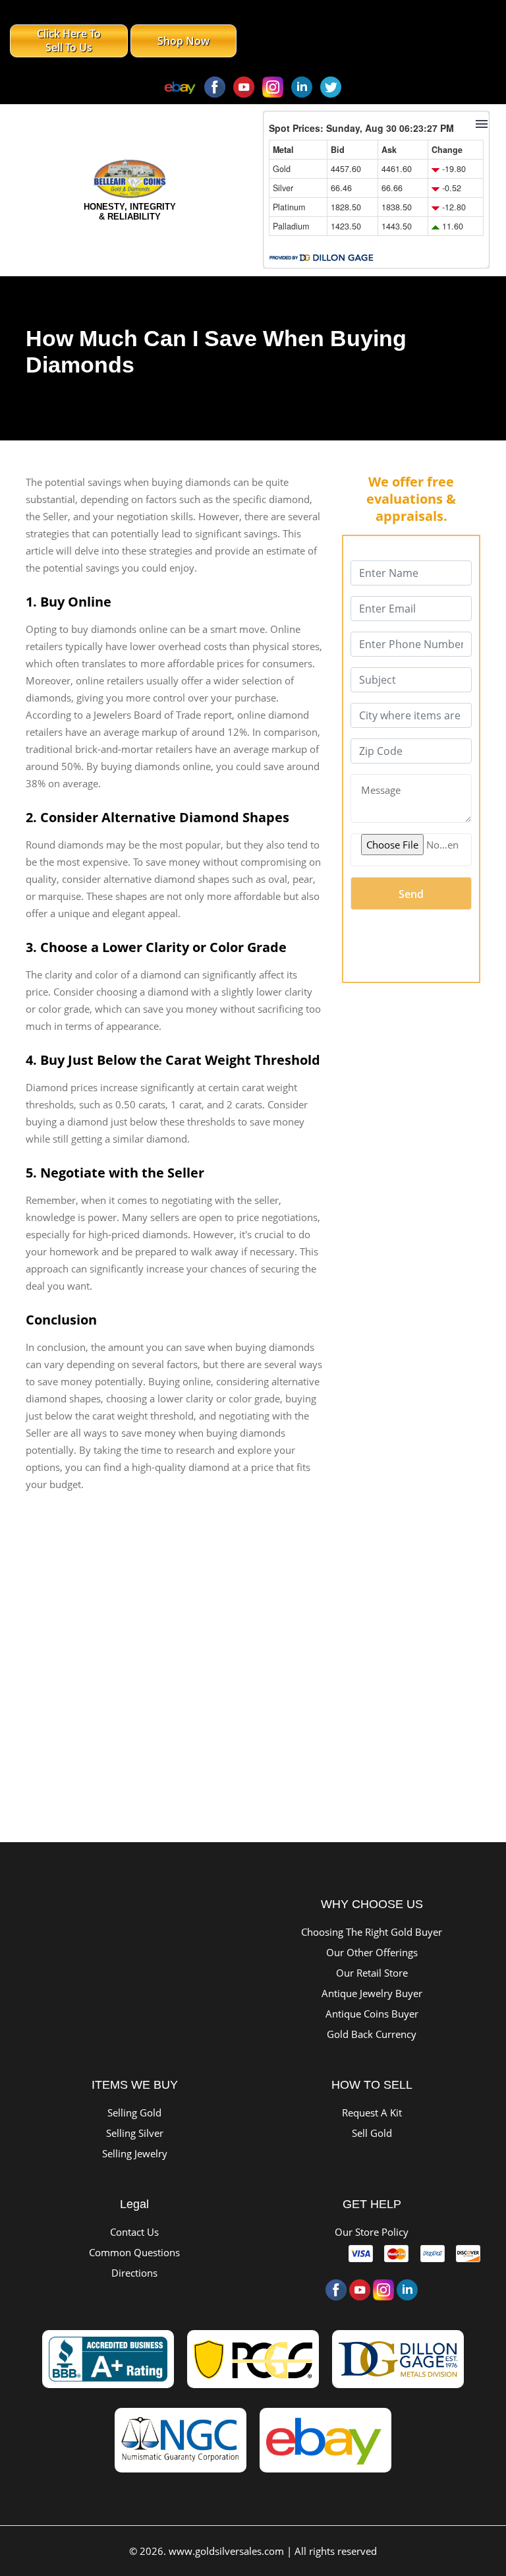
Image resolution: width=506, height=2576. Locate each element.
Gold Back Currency (372, 2034)
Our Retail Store (372, 1973)
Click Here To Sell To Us (69, 41)
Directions (134, 2273)
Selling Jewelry (135, 2153)
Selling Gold (134, 2112)
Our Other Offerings (372, 1952)
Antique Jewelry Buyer (372, 1993)
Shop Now (183, 41)
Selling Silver (135, 2133)
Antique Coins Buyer (372, 2014)
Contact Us (134, 2232)
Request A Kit (372, 2112)
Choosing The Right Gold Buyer (372, 1932)
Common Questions (134, 2252)
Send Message (411, 898)
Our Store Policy (372, 2232)
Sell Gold (372, 2133)
